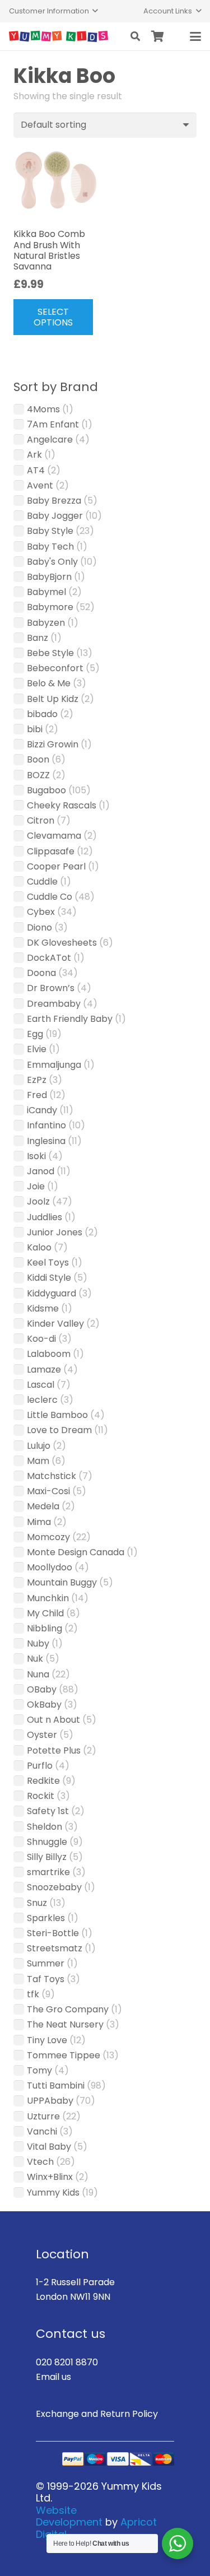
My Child (45, 1613)
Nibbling (45, 1628)
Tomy (39, 2070)
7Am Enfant (53, 424)
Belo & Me (49, 683)
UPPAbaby (50, 2101)
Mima (39, 1522)
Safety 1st (48, 1811)
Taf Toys (46, 1979)
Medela (43, 1506)
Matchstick (52, 1476)
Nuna (38, 1674)
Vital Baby (49, 2147)
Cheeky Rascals (62, 805)
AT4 (36, 470)
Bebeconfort (55, 668)
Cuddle (42, 882)
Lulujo (39, 1446)
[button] (53, 11)
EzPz (37, 1080)
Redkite (43, 1781)
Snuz (37, 1903)
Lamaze (44, 1370)
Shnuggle (47, 1842)
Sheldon (45, 1827)
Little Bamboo (57, 1415)
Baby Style (50, 531)
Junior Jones (55, 1232)
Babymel (46, 592)
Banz (38, 638)
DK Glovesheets (62, 943)
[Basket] (158, 36)
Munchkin (48, 1598)
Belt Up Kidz (53, 699)
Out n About (53, 1720)
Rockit (41, 1796)
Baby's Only (52, 562)
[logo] (59, 36)
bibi (35, 729)
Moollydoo (50, 1567)
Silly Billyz (47, 1857)
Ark (34, 455)
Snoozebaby (54, 1887)
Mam (38, 1461)
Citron (41, 820)
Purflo (40, 1766)
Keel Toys (48, 1263)
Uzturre (43, 2116)
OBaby (42, 1689)
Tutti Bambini (56, 2086)
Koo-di (41, 1339)
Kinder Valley (55, 1324)
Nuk (35, 1659)
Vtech (40, 2162)
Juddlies (45, 1217)
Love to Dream (59, 1430)
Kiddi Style (49, 1278)
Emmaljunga (54, 1065)
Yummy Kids (53, 2193)
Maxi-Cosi (48, 1491)
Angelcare (50, 440)
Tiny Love (47, 2040)
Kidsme (43, 1308)
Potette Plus (54, 1750)
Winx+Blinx (50, 2177)
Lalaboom (49, 1354)
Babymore (50, 607)
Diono (39, 927)
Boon (38, 759)
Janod (41, 1171)
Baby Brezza (54, 501)
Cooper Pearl (56, 866)
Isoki (36, 1156)
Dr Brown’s (51, 988)
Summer (46, 1963)
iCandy (42, 1110)
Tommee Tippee (64, 2055)
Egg (35, 1034)
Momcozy (48, 1537)
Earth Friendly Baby (70, 1019)
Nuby (38, 1643)
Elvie (37, 1049)
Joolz (38, 1201)
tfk (33, 1994)
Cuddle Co (50, 897)
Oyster (42, 1735)
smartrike (48, 1872)
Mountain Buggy (62, 1582)
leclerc (42, 1400)
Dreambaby (54, 1004)
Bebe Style (50, 653)
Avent (40, 485)
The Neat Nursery (65, 2024)
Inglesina (46, 1141)
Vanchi (42, 2131)
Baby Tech (50, 547)
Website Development (69, 2516)
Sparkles (46, 1918)
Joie (36, 1186)
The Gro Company (68, 2009)
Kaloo (39, 1247)
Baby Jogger (55, 516)
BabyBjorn (49, 577)
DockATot (49, 958)
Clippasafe (51, 851)
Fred (37, 1095)
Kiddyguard (52, 1293)
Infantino (46, 1125)
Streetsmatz (55, 1948)
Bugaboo (46, 790)
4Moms (43, 409)
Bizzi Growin (53, 744)
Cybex (41, 912)
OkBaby (44, 1705)
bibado (42, 714)
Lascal (41, 1385)
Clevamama (54, 836)
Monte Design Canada (76, 1552)
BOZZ (38, 775)
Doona (41, 973)
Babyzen (46, 623)
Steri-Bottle (53, 1933)
